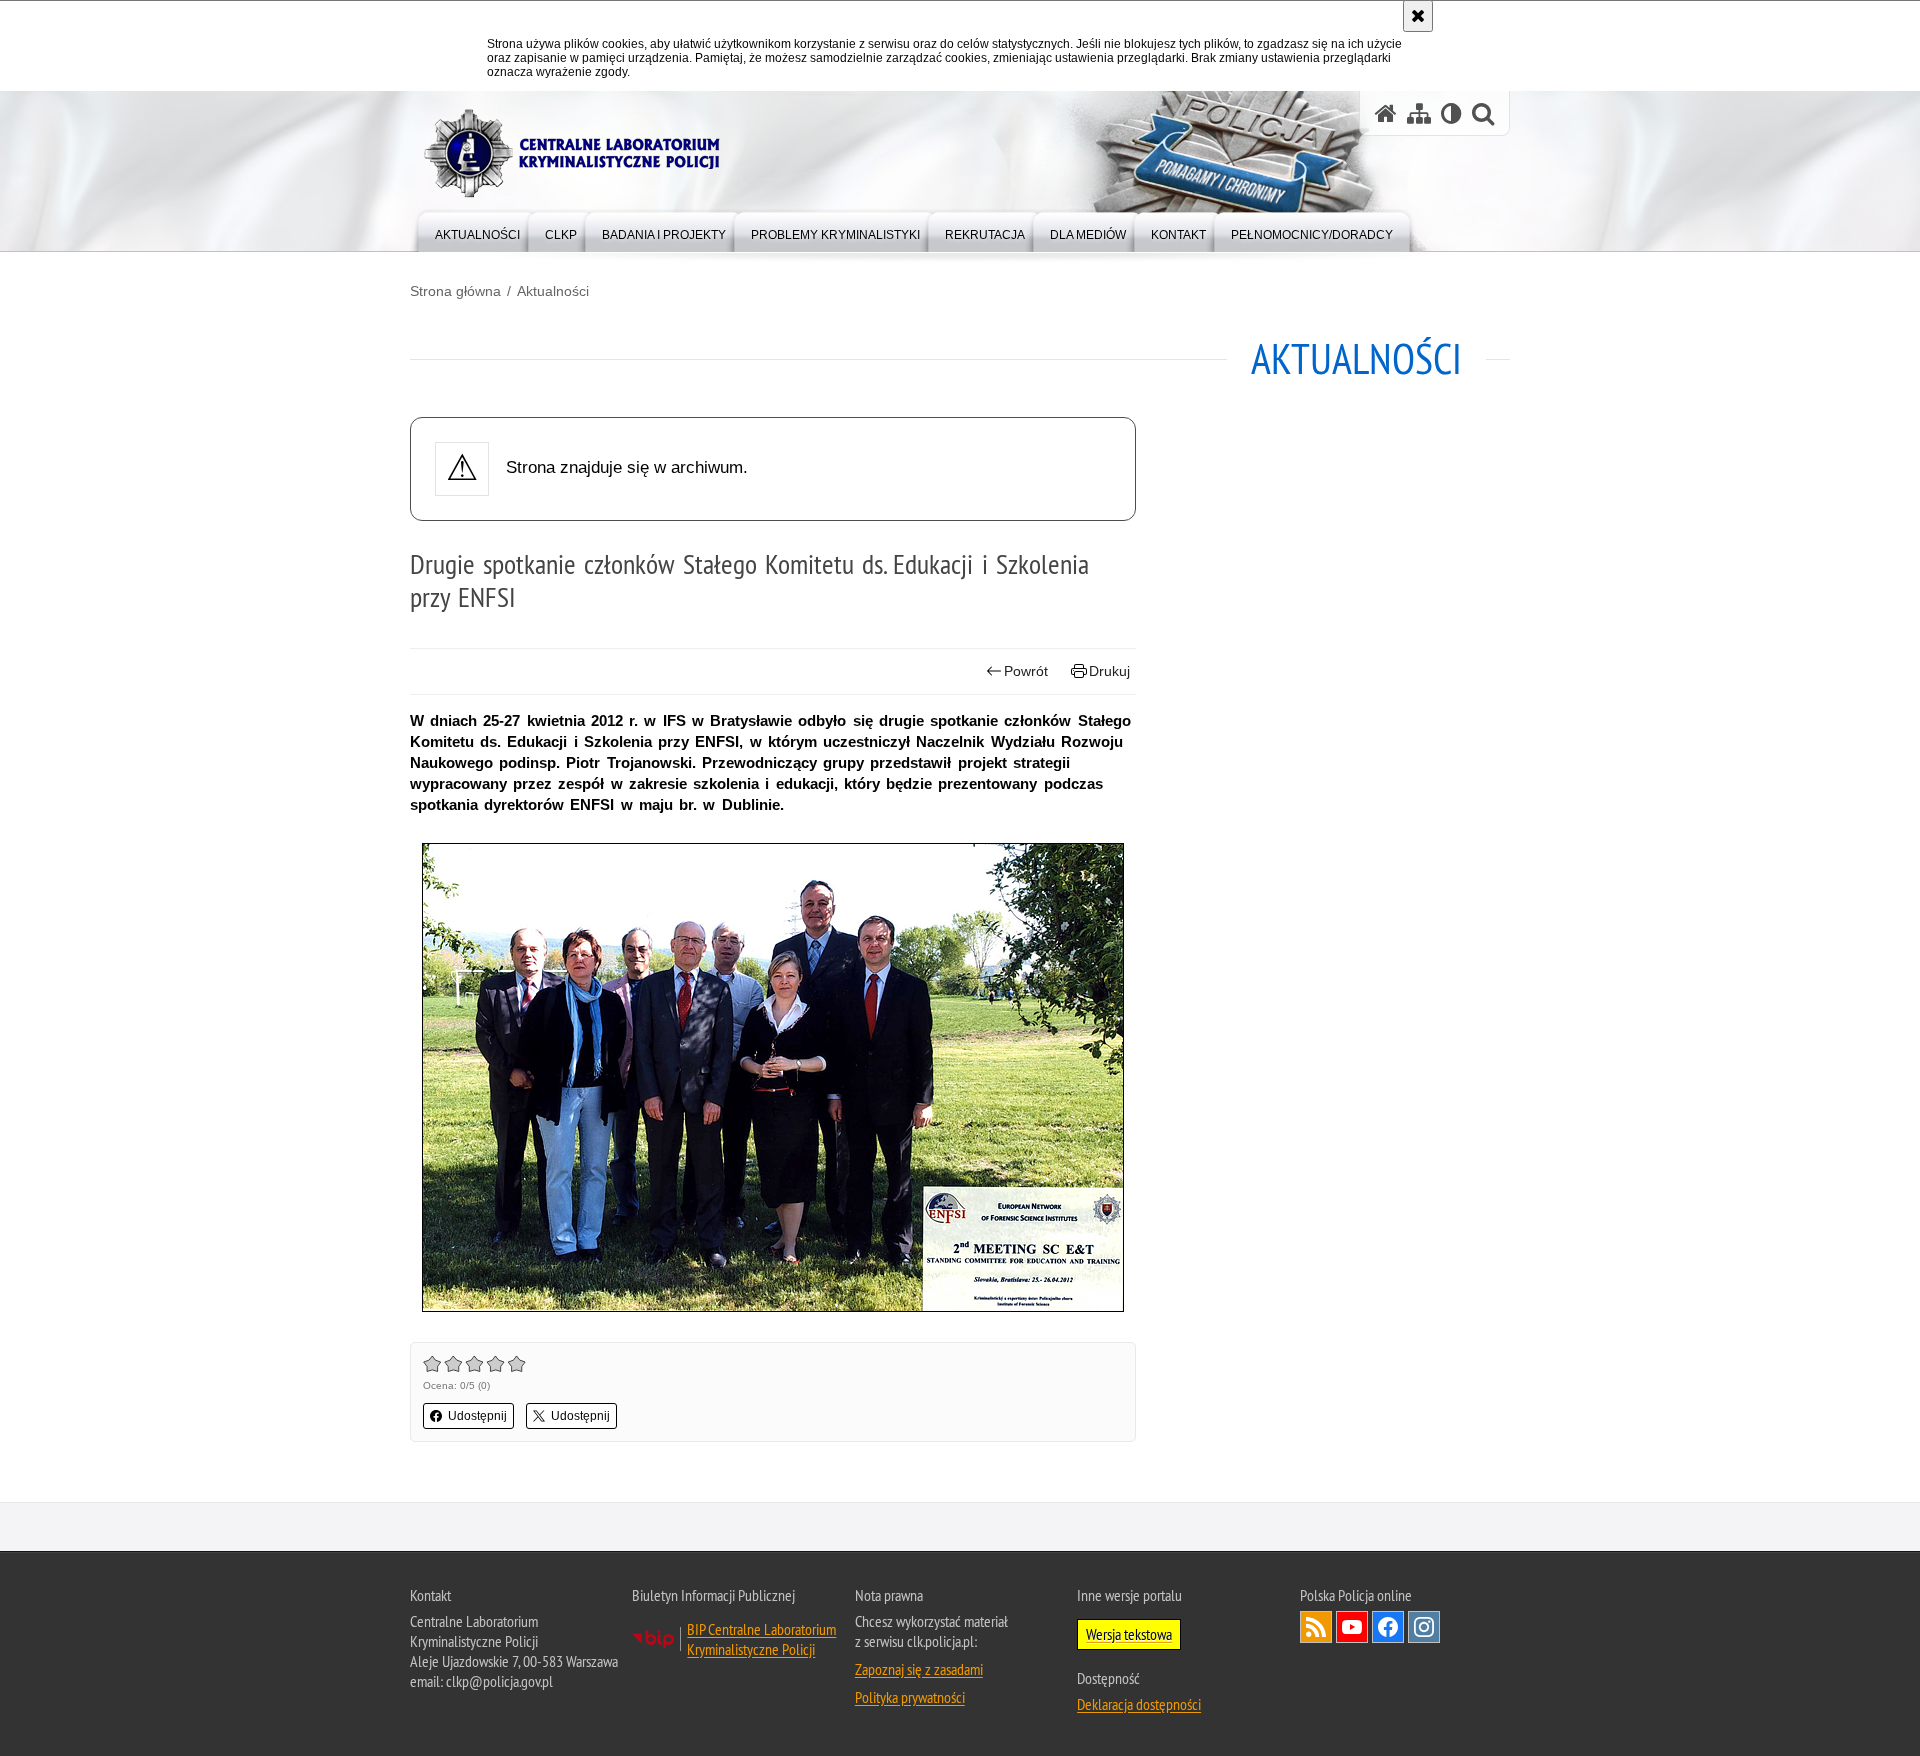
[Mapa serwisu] (1419, 113)
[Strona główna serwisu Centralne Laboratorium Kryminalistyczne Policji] (1386, 113)
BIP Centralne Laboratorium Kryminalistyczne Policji (761, 1639)
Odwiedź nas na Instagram (1424, 1627)
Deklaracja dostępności (1139, 1704)
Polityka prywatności (910, 1697)
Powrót (1026, 671)
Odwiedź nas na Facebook (1388, 1627)
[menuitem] (477, 230)
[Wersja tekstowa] (1451, 113)
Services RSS (1316, 1627)
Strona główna (455, 291)
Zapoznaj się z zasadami (919, 1669)
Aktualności (553, 291)
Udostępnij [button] (477, 1416)
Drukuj (1109, 671)
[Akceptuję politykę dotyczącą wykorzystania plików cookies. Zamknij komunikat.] (1418, 16)
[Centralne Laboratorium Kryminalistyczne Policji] (580, 153)
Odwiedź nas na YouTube (1352, 1627)
